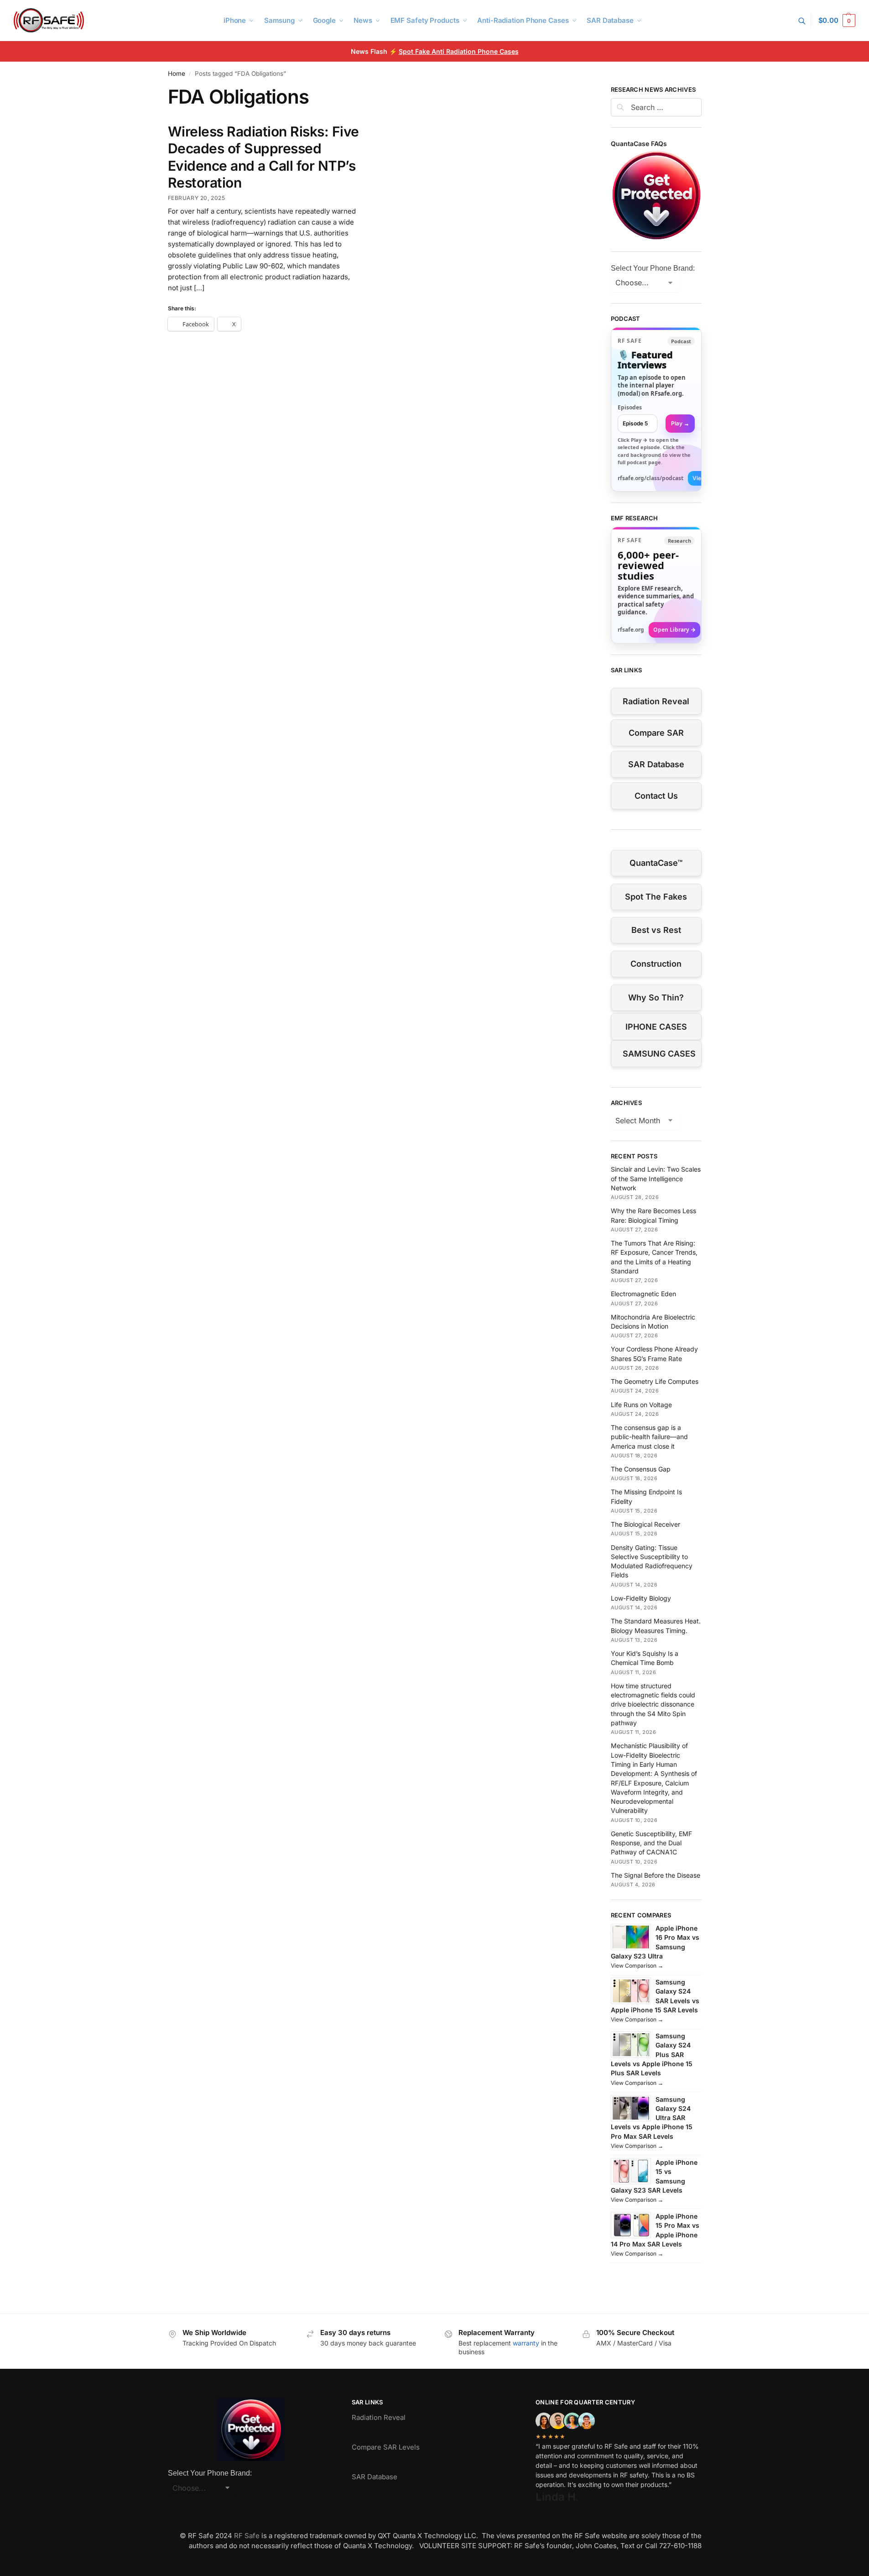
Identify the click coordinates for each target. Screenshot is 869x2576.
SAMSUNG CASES (659, 1054)
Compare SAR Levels (386, 2447)
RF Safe (247, 2536)
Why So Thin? (656, 997)
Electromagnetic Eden (643, 1294)
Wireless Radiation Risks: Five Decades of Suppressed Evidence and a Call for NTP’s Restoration (263, 157)
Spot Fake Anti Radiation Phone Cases (459, 51)
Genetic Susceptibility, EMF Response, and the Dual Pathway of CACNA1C (651, 1843)
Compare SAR (656, 733)
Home (177, 73)
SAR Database (656, 764)
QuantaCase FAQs (639, 144)
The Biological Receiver (645, 1524)
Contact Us (656, 796)
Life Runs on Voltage (641, 1405)
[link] (656, 409)
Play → (680, 423)
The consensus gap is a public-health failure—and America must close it (649, 1437)
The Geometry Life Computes (655, 1381)
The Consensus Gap (641, 1469)
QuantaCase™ (656, 863)
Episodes (630, 407)
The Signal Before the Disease (656, 1875)
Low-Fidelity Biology (641, 1598)
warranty (526, 2343)
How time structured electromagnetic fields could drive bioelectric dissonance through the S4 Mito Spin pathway (653, 1704)
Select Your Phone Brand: (653, 268)
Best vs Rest (656, 930)
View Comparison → (637, 1966)
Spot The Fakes (656, 897)
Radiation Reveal (656, 701)
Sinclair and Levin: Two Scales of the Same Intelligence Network (656, 1178)
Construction (656, 964)
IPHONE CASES (656, 1027)
